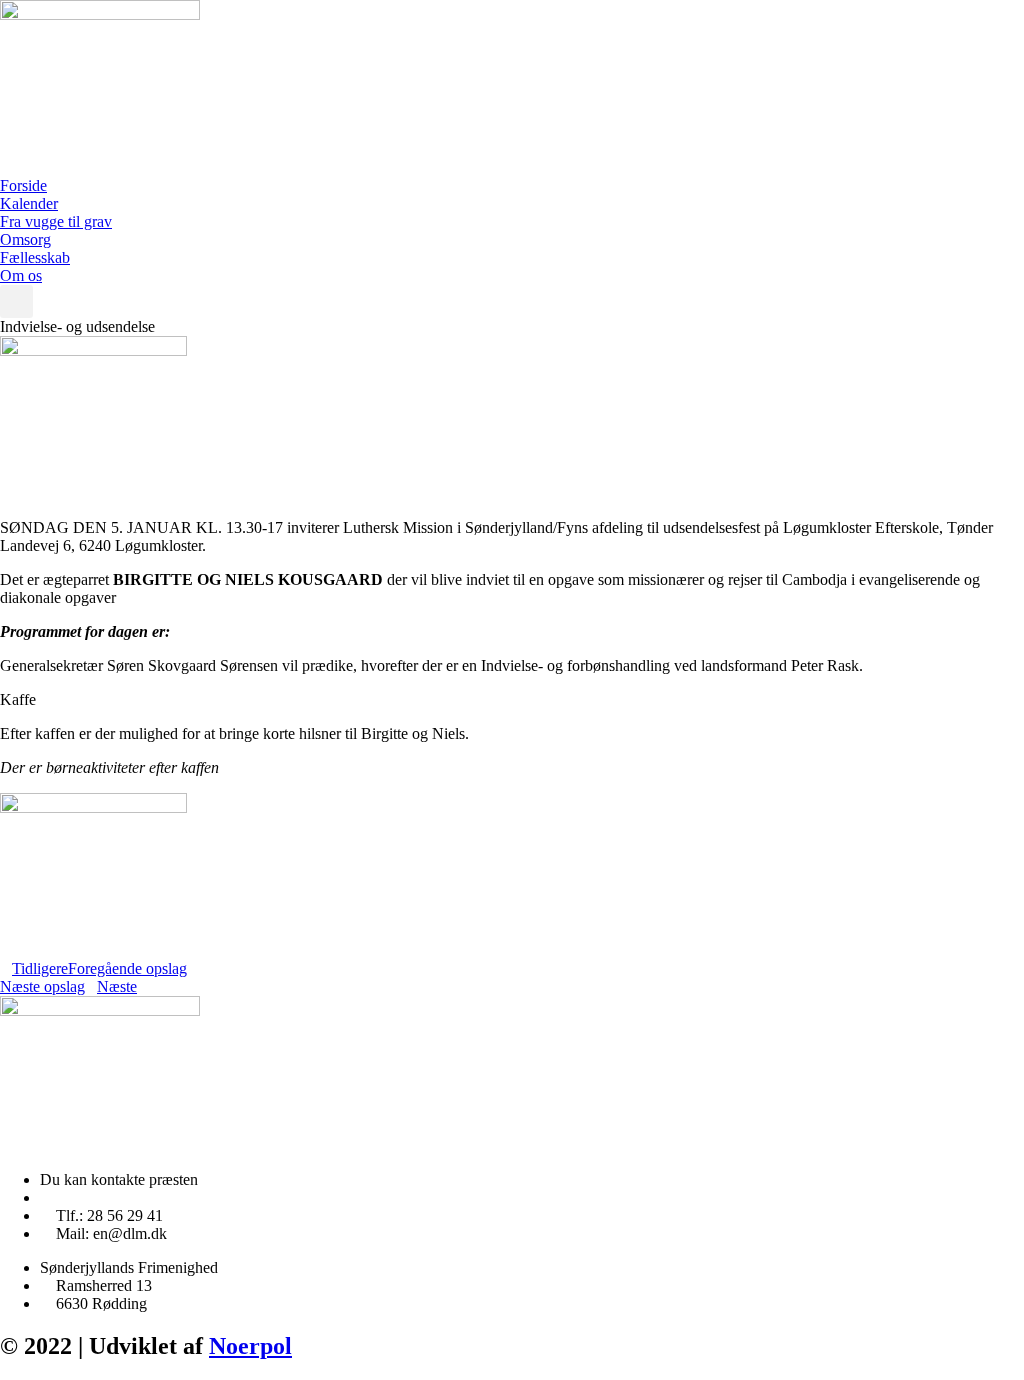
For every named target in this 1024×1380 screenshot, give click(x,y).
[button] (16, 301)
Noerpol (250, 1346)
